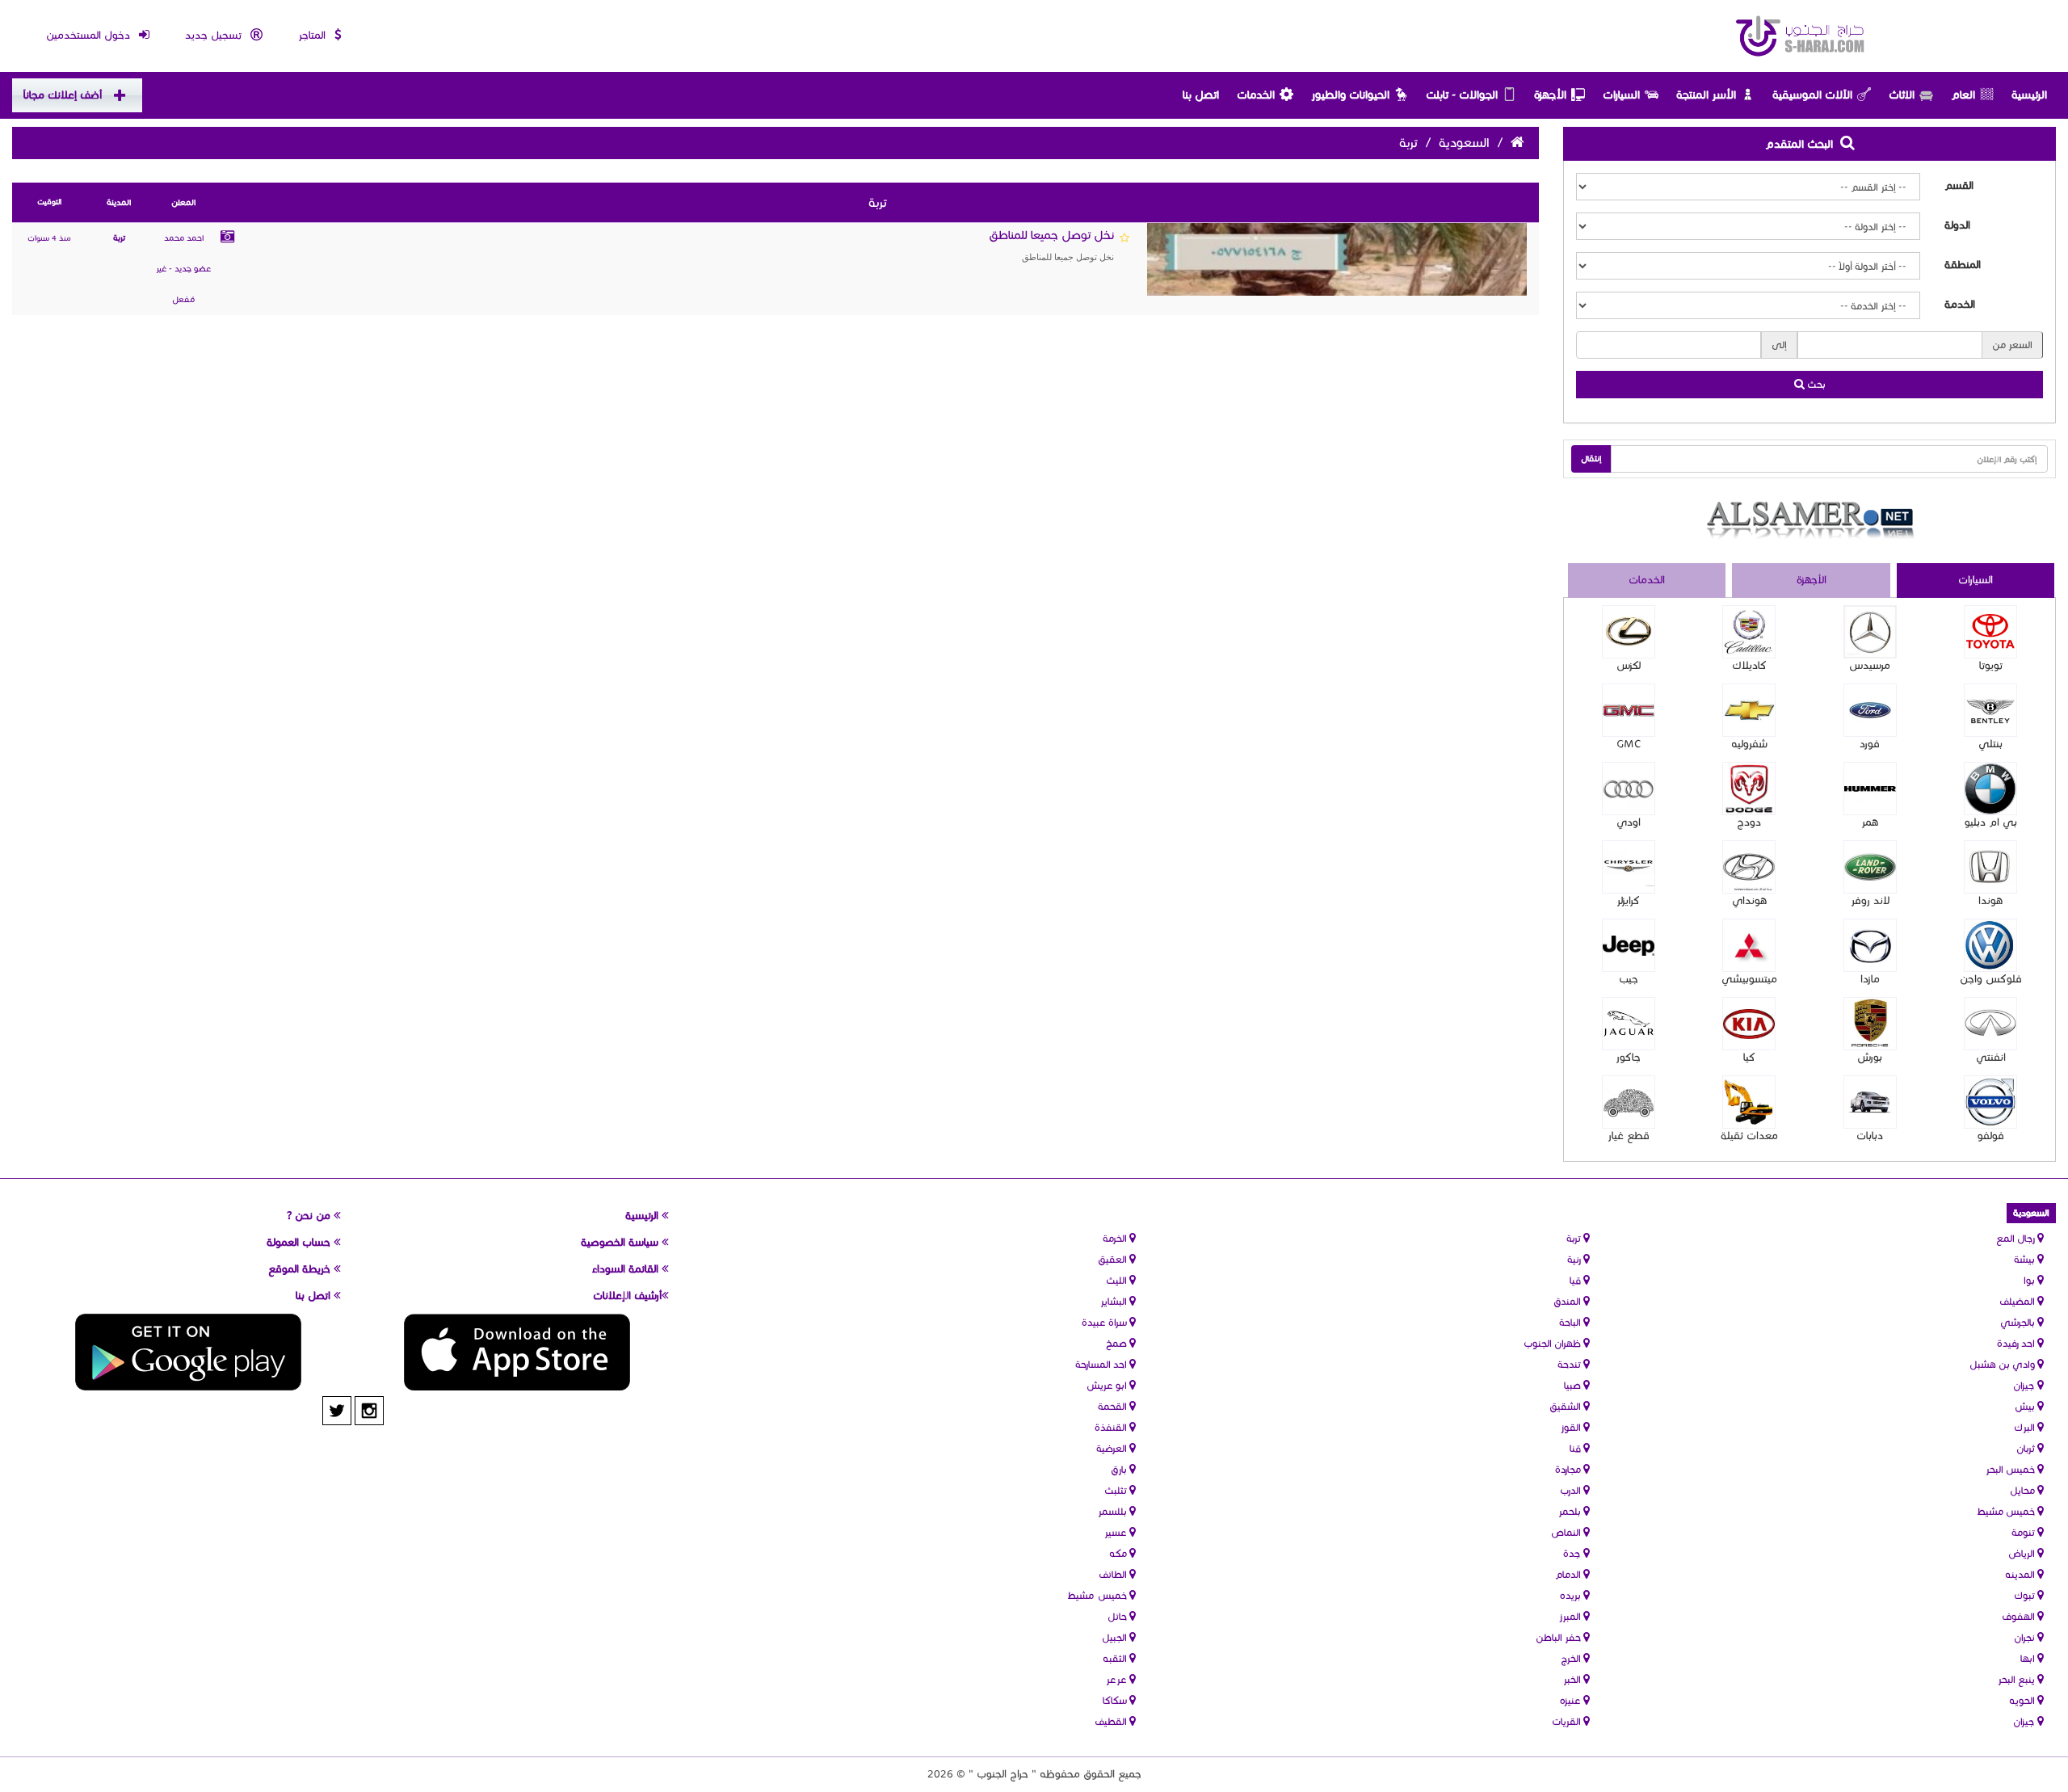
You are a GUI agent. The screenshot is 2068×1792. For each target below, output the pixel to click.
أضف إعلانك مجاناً (63, 95)
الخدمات (1256, 95)
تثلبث (1117, 1490)
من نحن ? (310, 1216)
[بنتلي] (1990, 710)
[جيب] (1629, 945)
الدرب (1572, 1490)
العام (1963, 95)
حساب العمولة (300, 1243)
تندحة (1570, 1364)
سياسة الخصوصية (621, 1243)
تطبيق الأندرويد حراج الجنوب (188, 1352)
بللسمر (1114, 1511)
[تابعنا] (369, 1411)
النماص (1567, 1532)
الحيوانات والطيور (1350, 95)
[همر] (1870, 789)
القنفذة (1112, 1427)
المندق (1568, 1301)
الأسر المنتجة (1706, 95)
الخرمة (1116, 1238)
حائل (1118, 1616)
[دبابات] (1870, 1102)
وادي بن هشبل (2003, 1364)
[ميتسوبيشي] (1749, 945)
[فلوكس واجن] (1990, 945)
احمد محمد (184, 238)
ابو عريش (1108, 1385)
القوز (1572, 1427)
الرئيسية (2029, 95)
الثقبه (1116, 1658)
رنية (1575, 1259)
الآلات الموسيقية (1812, 95)
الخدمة (1960, 305)
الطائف (1114, 1574)
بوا (2030, 1280)
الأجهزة (1550, 95)
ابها (2029, 1658)
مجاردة (1569, 1469)
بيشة (2026, 1259)
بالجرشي (2019, 1322)
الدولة (1957, 225)
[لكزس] (1629, 632)
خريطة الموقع (301, 1269)
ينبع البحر (2018, 1679)
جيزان (2025, 1385)
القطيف (1112, 1721)
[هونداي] (1749, 867)
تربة (119, 238)
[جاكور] (1629, 1024)
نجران (2026, 1637)
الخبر (1573, 1679)
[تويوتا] (1990, 632)
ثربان (2027, 1448)
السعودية (1464, 143)
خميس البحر (2011, 1469)
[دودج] (1749, 789)
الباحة (1571, 1322)
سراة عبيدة (1105, 1322)
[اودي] (1629, 789)
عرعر (1118, 1679)
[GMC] (1629, 710)
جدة (1573, 1553)
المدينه (2021, 1574)
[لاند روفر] (1870, 867)
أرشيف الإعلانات (627, 1296)
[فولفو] (1990, 1102)
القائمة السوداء (627, 1269)
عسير (1117, 1532)
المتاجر (313, 36)
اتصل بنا (1201, 95)
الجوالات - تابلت (1462, 95)
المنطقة (1963, 265)
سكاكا (1116, 1700)
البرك (2026, 1427)
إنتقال (1591, 459)
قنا (1576, 1448)
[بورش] (1870, 1024)
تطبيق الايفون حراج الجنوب (517, 1352)
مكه (1119, 1553)
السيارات (1621, 95)
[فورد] (1870, 710)
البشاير (1115, 1301)
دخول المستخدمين (90, 36)
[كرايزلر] (1629, 867)
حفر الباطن (1559, 1637)
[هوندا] (1990, 867)
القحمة (1114, 1406)
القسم (1959, 186)
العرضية (1113, 1448)
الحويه (2023, 1700)
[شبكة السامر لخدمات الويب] (1810, 520)
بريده (1572, 1595)
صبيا (1574, 1385)
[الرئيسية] (1801, 36)
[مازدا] (1870, 945)
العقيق (1114, 1259)
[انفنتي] (1990, 1024)
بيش (2026, 1406)
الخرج (1572, 1658)
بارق (1120, 1469)
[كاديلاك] (1749, 632)
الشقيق (1566, 1406)
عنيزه (1572, 1700)
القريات (1568, 1721)
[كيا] (1749, 1024)
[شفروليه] (1749, 710)
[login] (1124, 238)
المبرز (1571, 1616)
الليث (1118, 1280)
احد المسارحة (1102, 1364)
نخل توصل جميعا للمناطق (1051, 245)
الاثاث (1902, 95)
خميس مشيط (2007, 1511)
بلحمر (1571, 1511)
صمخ (1118, 1343)
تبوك (2026, 1595)
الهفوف (2020, 1616)
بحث (1815, 384)
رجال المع (2017, 1238)
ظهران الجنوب (1553, 1343)
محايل (2024, 1490)
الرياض (2023, 1553)
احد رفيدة (2017, 1343)
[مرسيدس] (1870, 632)
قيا (1576, 1280)
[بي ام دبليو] (1990, 789)
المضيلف (2018, 1301)
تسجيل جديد (215, 36)
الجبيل (1116, 1637)
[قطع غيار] (1629, 1102)
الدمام (1569, 1574)
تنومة (2024, 1532)
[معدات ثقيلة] (1749, 1102)
